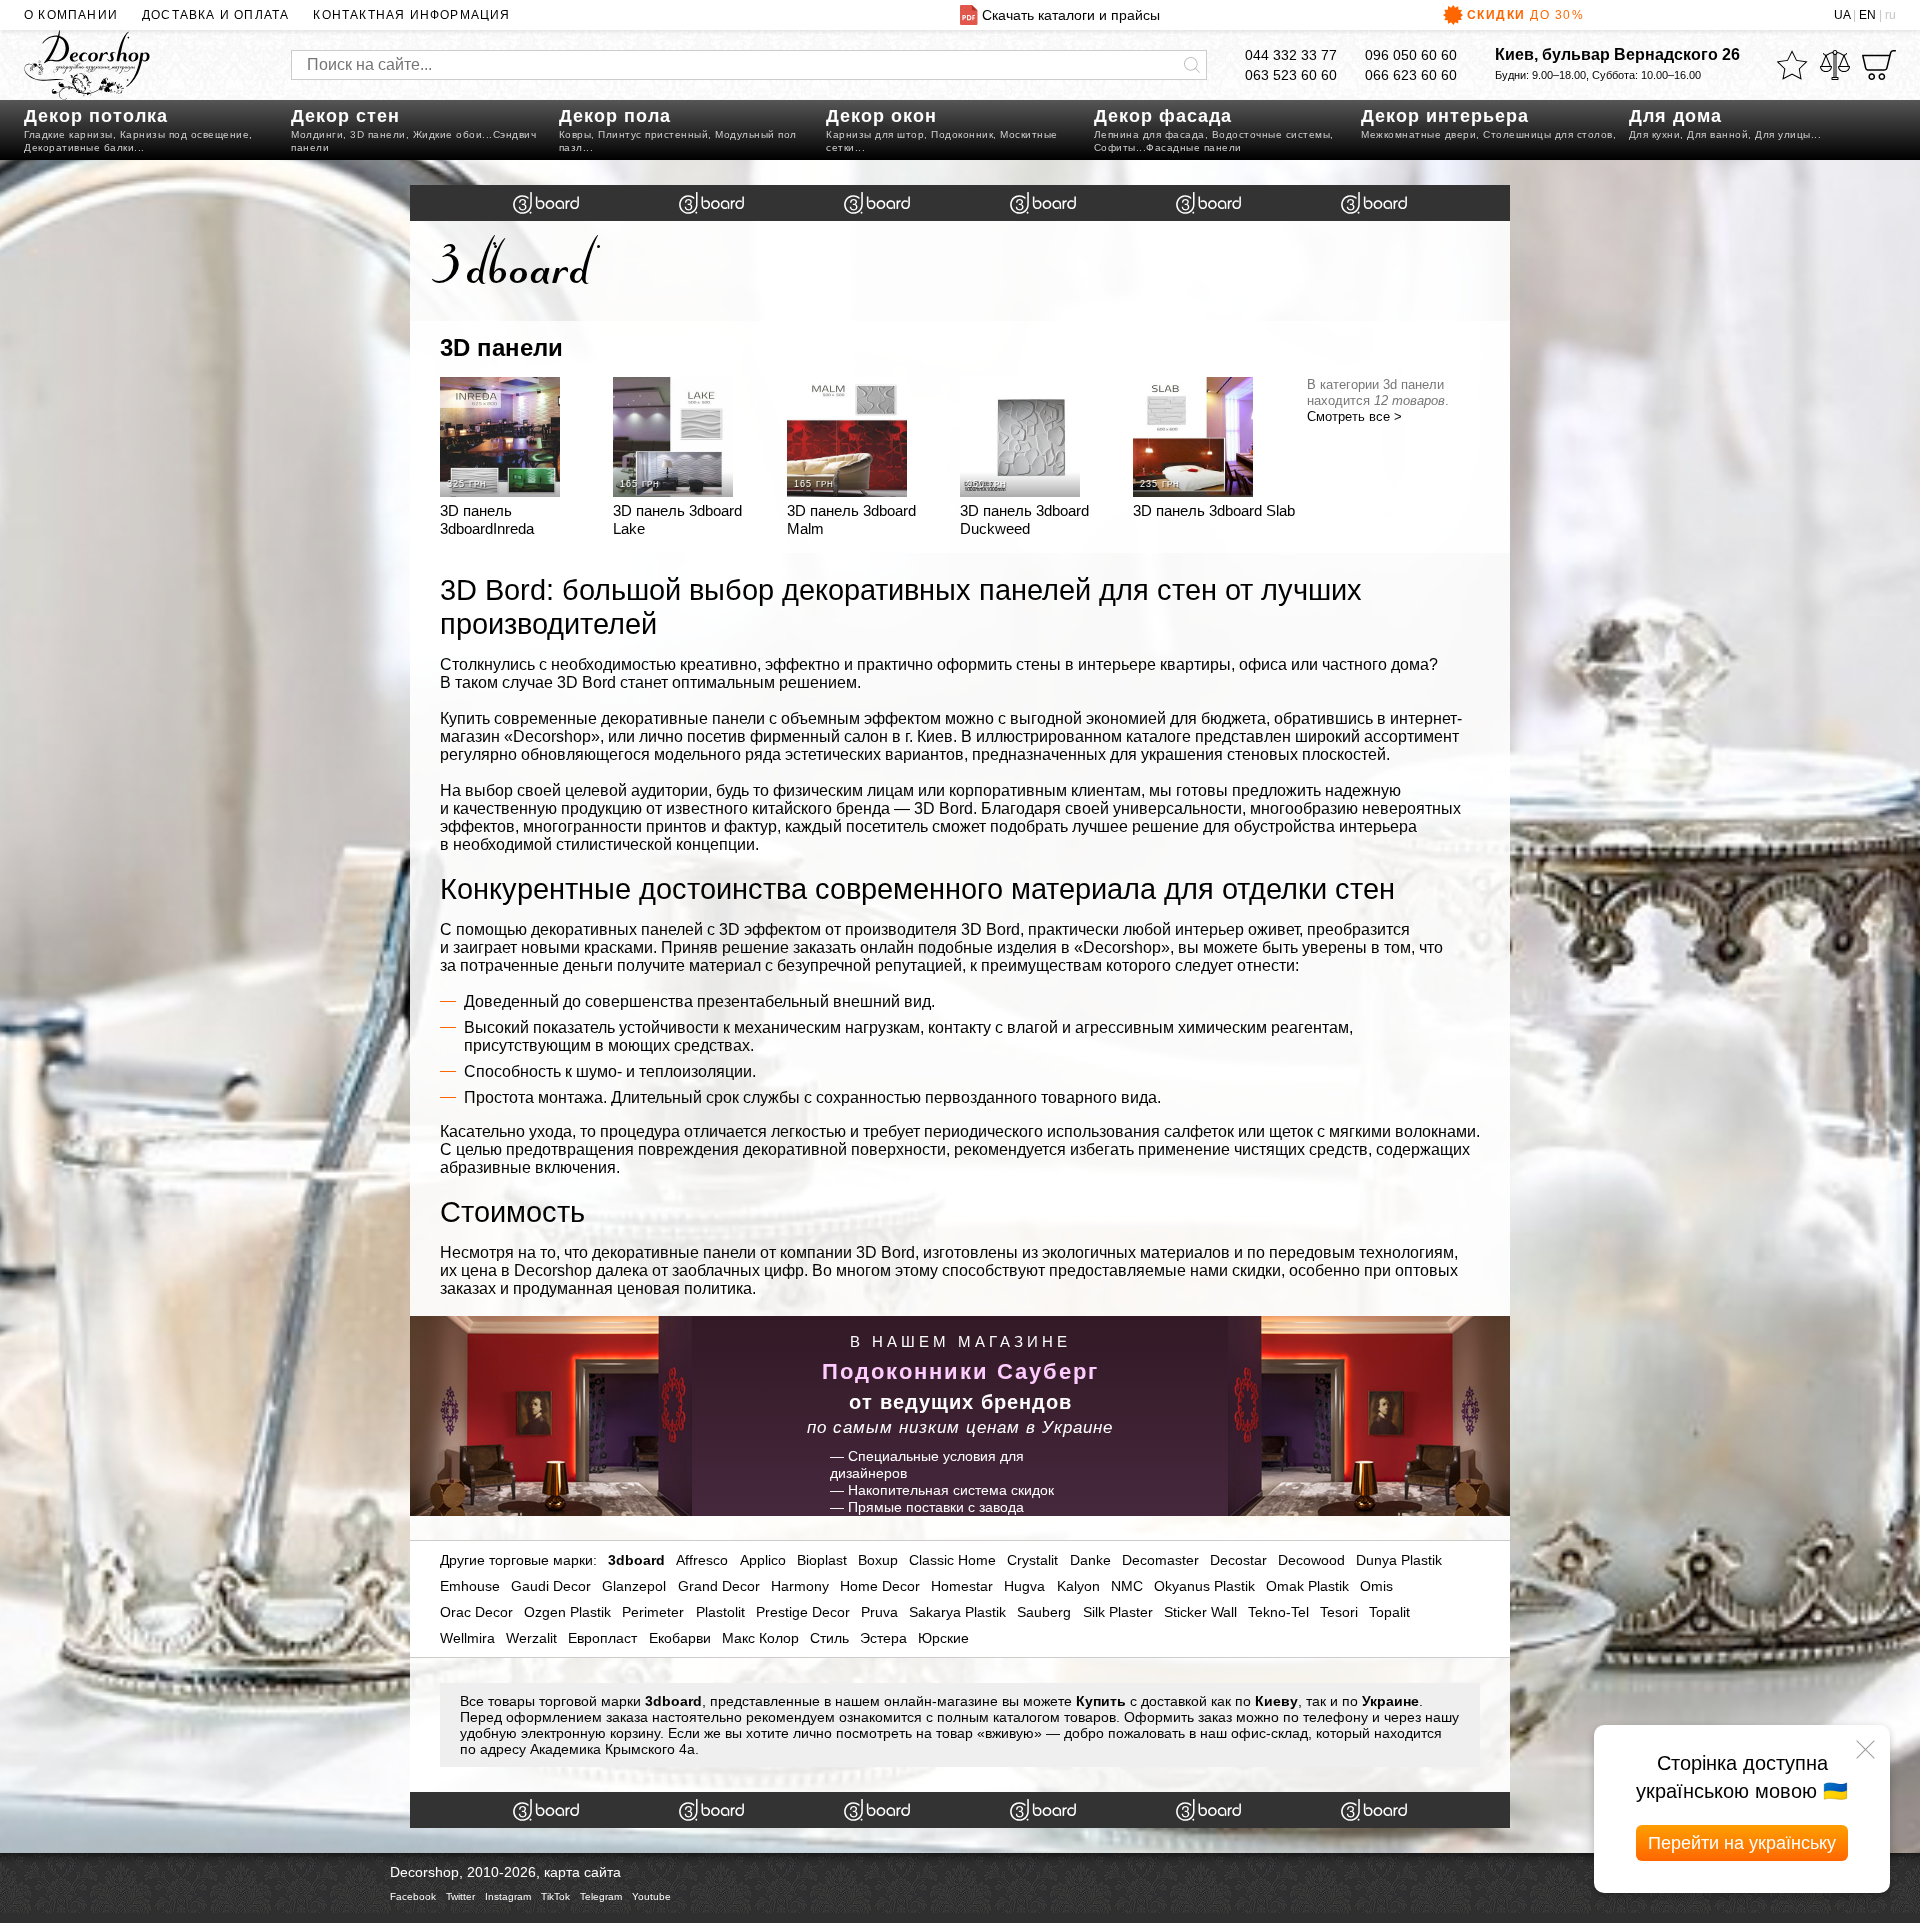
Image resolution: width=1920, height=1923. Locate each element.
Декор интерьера (1445, 116)
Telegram (601, 1896)
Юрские (943, 1638)
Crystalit (1032, 1560)
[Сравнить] (1835, 65)
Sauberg (1044, 1612)
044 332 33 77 (1291, 55)
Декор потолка (96, 116)
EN (1867, 15)
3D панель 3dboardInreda (487, 519)
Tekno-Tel (1278, 1612)
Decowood (1311, 1560)
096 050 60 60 (1411, 55)
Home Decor (880, 1586)
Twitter (460, 1896)
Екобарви (680, 1638)
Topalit (1389, 1612)
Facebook (413, 1896)
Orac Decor (476, 1612)
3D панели (378, 134)
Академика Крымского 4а (612, 1749)
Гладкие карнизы (68, 134)
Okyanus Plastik (1204, 1586)
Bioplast (822, 1560)
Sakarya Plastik (957, 1612)
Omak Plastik (1307, 1586)
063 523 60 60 (1291, 75)
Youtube (651, 1896)
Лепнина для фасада (1149, 134)
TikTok (555, 1896)
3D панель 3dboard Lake (677, 519)
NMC (1127, 1586)
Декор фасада (1163, 116)
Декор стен (345, 116)
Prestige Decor (803, 1612)
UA (1842, 15)
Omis (1376, 1586)
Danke (1090, 1560)
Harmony (800, 1586)
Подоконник (962, 134)
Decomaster (1160, 1560)
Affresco (702, 1560)
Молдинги (317, 134)
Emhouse (470, 1586)
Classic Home (952, 1560)
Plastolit (720, 1612)
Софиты (1115, 147)
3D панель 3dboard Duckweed (1024, 519)
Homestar (962, 1586)
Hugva (1024, 1586)
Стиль (829, 1638)
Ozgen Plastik (567, 1612)
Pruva (879, 1612)
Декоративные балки (79, 147)
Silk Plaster (1118, 1612)
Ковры (575, 134)
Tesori (1339, 1612)
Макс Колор (760, 1638)
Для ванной (1717, 134)
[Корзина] (1879, 65)
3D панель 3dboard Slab (1214, 510)
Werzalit (531, 1638)
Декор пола (615, 116)
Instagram (508, 1896)
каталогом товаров (1054, 1717)
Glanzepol (634, 1586)
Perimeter (653, 1612)
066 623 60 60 (1411, 75)
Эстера (883, 1638)
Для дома (1675, 116)
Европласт (602, 1638)
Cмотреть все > (1354, 416)
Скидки (1525, 15)
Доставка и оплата (215, 15)
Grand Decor (719, 1586)
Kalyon (1078, 1586)
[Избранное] (1792, 65)
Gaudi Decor (551, 1586)
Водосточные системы (1271, 134)
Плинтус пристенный (653, 134)
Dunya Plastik (1399, 1560)
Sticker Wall (1200, 1612)
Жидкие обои (448, 134)
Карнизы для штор (875, 134)
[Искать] (1192, 65)
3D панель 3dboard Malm (851, 519)
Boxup (878, 1560)
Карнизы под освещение (185, 134)
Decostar (1238, 1560)
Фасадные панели (1194, 147)
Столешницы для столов (1548, 134)
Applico (763, 1560)
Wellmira (467, 1638)
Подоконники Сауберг (960, 1371)
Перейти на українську (1742, 1843)
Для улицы (1783, 134)
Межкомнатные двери (1418, 134)
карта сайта (582, 1872)
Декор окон (881, 116)
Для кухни (1655, 134)
